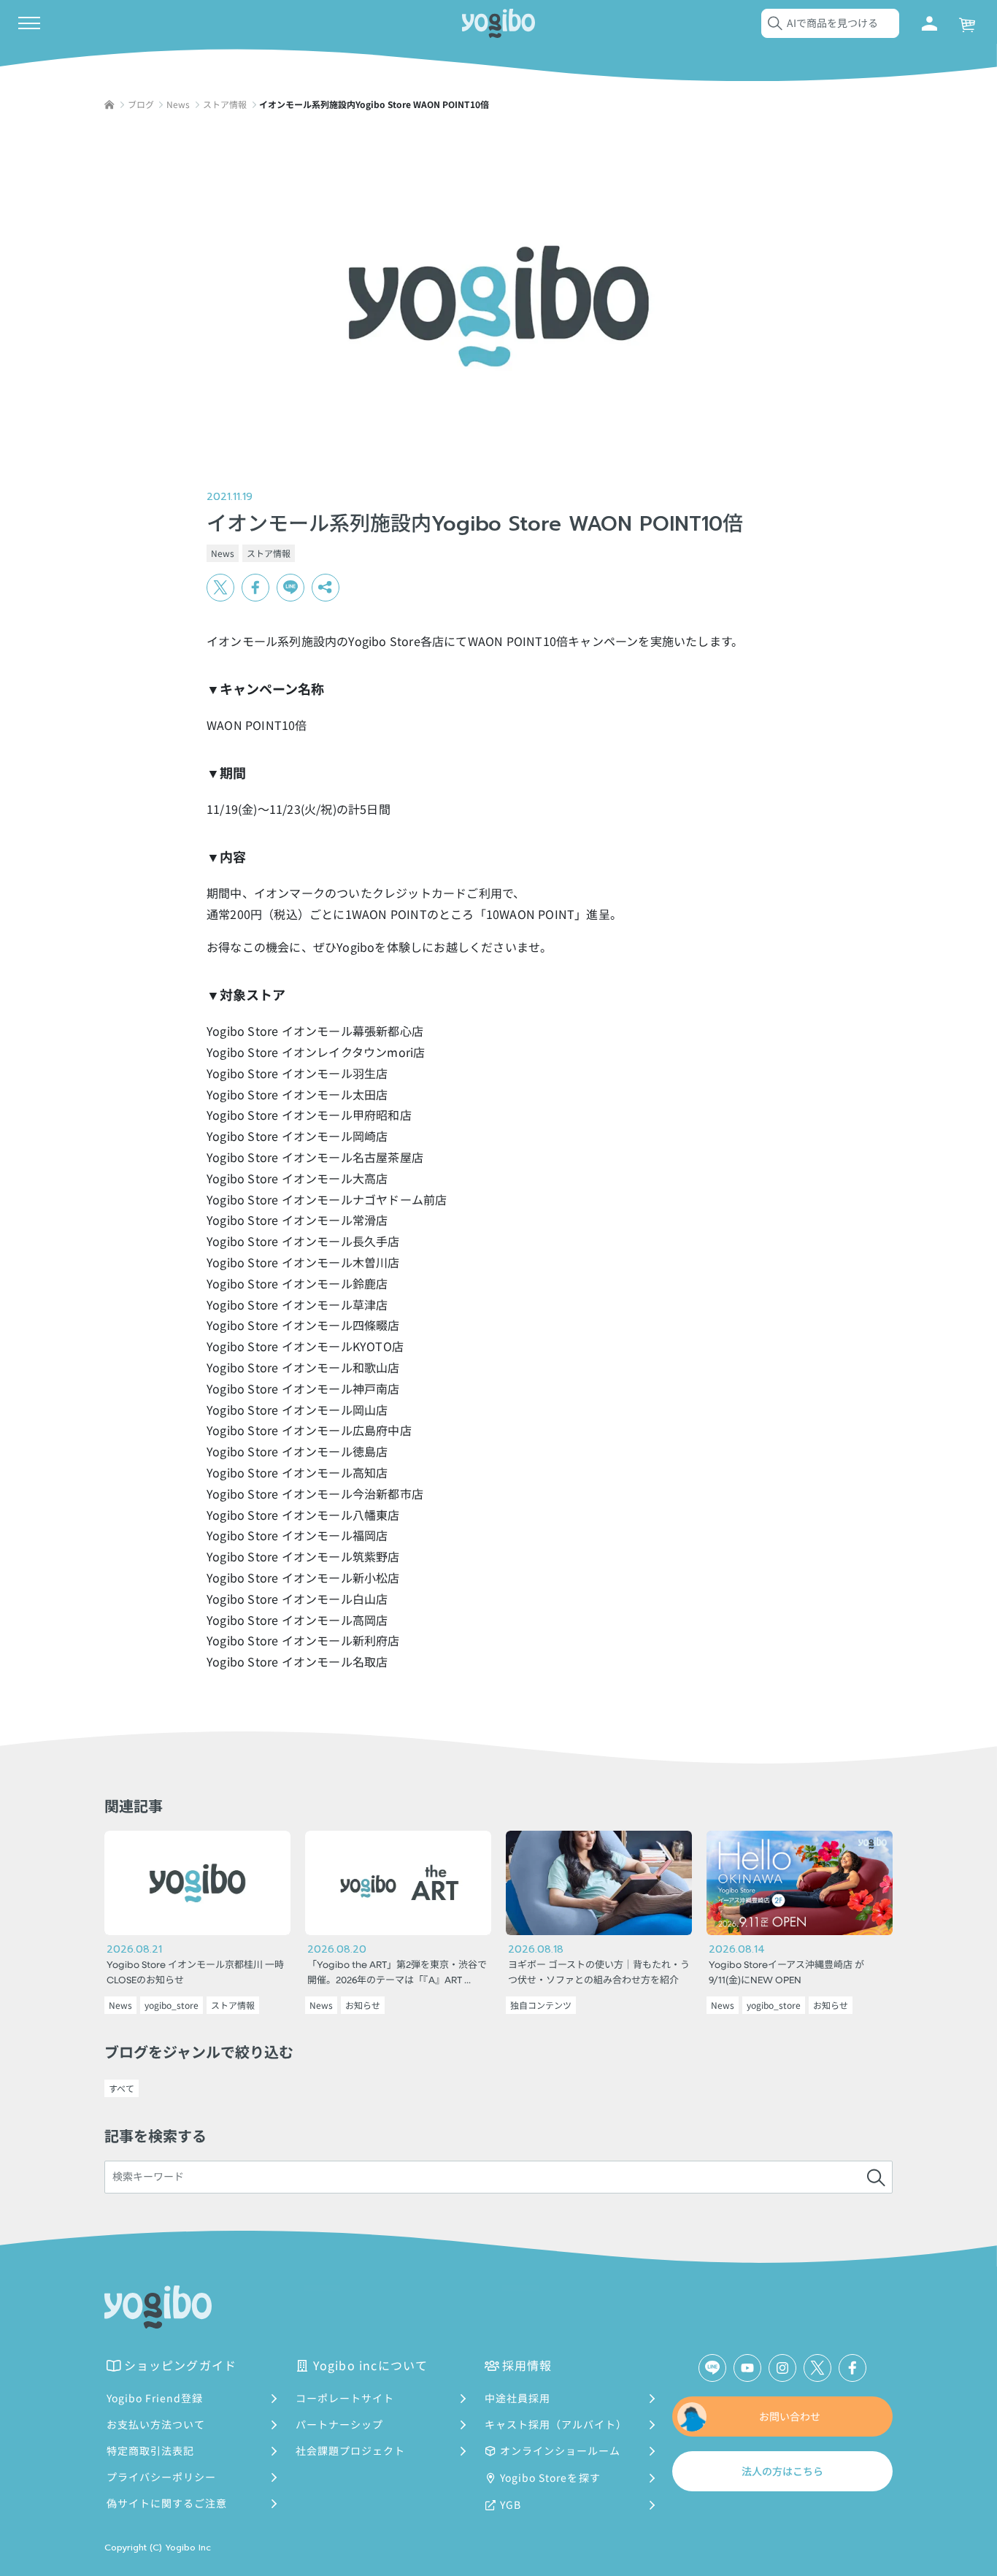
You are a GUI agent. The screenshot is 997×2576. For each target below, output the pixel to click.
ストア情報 (269, 553)
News (223, 553)
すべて (122, 2088)
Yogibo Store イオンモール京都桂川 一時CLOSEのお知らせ (195, 1973)
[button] (326, 588)
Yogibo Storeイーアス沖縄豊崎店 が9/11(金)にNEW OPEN (786, 1973)
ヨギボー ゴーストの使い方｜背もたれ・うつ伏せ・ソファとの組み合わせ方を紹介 (599, 1973)
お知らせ (363, 2005)
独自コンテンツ (541, 2005)
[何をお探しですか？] (876, 2177)
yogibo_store (172, 2005)
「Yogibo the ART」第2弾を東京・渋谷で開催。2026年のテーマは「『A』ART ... (397, 1973)
